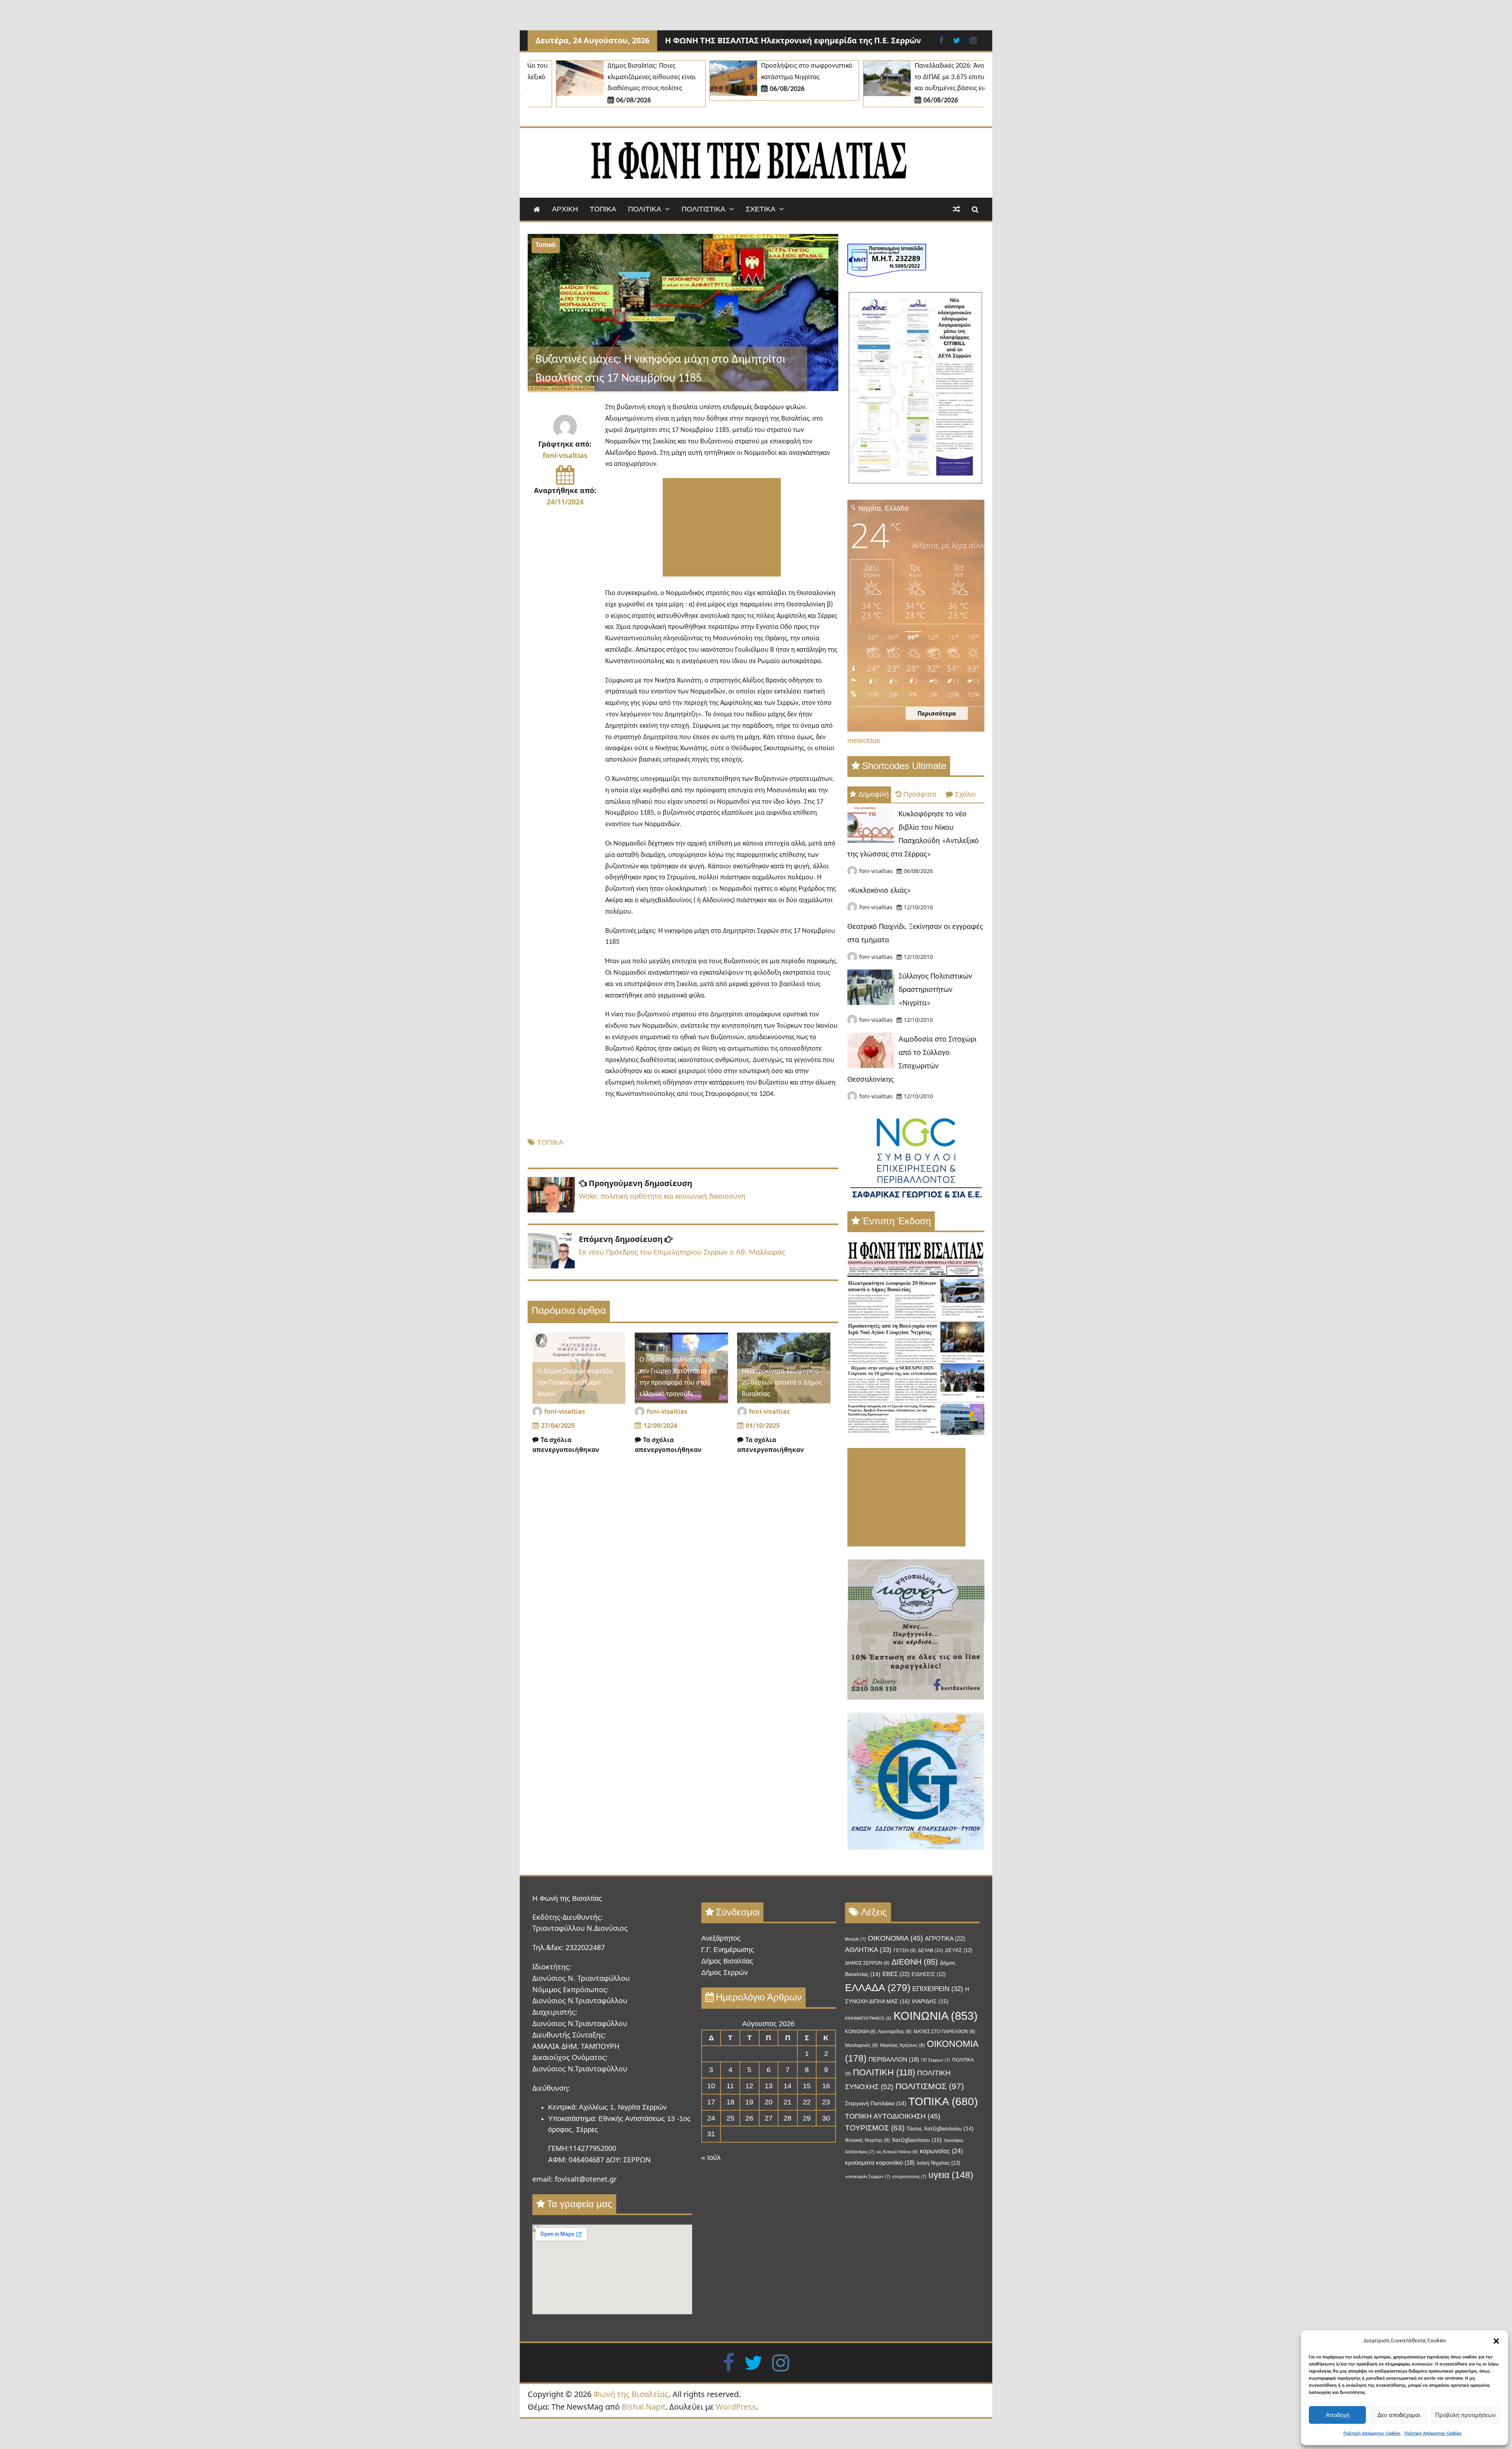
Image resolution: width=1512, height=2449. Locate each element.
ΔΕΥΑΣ (959, 1950)
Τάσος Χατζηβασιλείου (940, 2129)
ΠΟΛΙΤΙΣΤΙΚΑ (703, 209)
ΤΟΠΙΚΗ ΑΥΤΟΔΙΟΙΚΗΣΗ (893, 2116)
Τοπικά (546, 245)
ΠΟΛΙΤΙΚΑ (645, 209)
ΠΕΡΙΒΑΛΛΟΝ (894, 2060)
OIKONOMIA (895, 1938)
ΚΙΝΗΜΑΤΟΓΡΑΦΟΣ (868, 2018)
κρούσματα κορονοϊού (880, 2163)
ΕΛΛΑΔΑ (878, 1987)
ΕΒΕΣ (896, 1974)
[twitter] (753, 2362)
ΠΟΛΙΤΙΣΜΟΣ (930, 2086)
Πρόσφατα (920, 794)
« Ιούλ (711, 2158)
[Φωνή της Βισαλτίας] (537, 209)
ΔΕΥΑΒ (930, 1950)
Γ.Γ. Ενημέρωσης (728, 1950)
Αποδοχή (1338, 2415)
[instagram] (781, 2362)
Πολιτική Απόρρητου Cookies (1372, 2434)
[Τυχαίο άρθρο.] (956, 209)
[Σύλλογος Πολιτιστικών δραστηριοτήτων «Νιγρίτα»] (871, 1003)
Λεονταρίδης (895, 2032)
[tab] (869, 794)
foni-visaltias (565, 455)
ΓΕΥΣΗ (905, 1950)
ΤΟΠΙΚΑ (603, 209)
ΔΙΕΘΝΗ (915, 1962)
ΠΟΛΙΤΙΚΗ (884, 2072)
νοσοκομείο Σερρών (868, 2176)
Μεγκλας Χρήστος (902, 2045)
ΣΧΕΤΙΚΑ (761, 209)
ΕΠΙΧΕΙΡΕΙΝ (938, 1989)
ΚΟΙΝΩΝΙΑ (936, 2016)
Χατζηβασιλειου (917, 2140)
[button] (1496, 2341)
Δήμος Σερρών (724, 1973)
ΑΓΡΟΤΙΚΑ (945, 1938)
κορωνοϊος (941, 2151)
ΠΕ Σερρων (936, 2060)
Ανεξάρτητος (721, 1938)
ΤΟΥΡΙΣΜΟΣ (875, 2128)
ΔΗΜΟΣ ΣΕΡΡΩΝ (867, 1963)
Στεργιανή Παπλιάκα (876, 2103)
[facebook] (729, 2362)
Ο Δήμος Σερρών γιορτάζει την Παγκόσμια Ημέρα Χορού (575, 1383)
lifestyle (855, 1939)
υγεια (951, 2175)
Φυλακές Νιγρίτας (867, 2140)
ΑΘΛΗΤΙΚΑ (868, 1950)
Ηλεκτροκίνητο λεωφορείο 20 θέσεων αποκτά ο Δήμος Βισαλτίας (782, 1383)
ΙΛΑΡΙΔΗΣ (930, 2001)
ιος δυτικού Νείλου (897, 2152)
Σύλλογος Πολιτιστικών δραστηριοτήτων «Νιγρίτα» (935, 990)
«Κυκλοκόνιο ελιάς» (879, 891)
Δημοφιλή (874, 794)
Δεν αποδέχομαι (1399, 2415)
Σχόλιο (965, 794)
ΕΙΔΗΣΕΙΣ (928, 1974)
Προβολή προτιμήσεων (1466, 2415)
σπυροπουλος (909, 2176)
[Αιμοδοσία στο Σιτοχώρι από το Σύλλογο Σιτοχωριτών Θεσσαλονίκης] (871, 1066)
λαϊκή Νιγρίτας (938, 2163)
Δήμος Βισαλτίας (727, 1961)
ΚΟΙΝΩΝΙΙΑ (860, 2032)
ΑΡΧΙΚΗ (565, 209)
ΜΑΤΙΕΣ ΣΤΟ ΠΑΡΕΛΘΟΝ (944, 2032)
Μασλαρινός (862, 2045)
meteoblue (864, 741)
